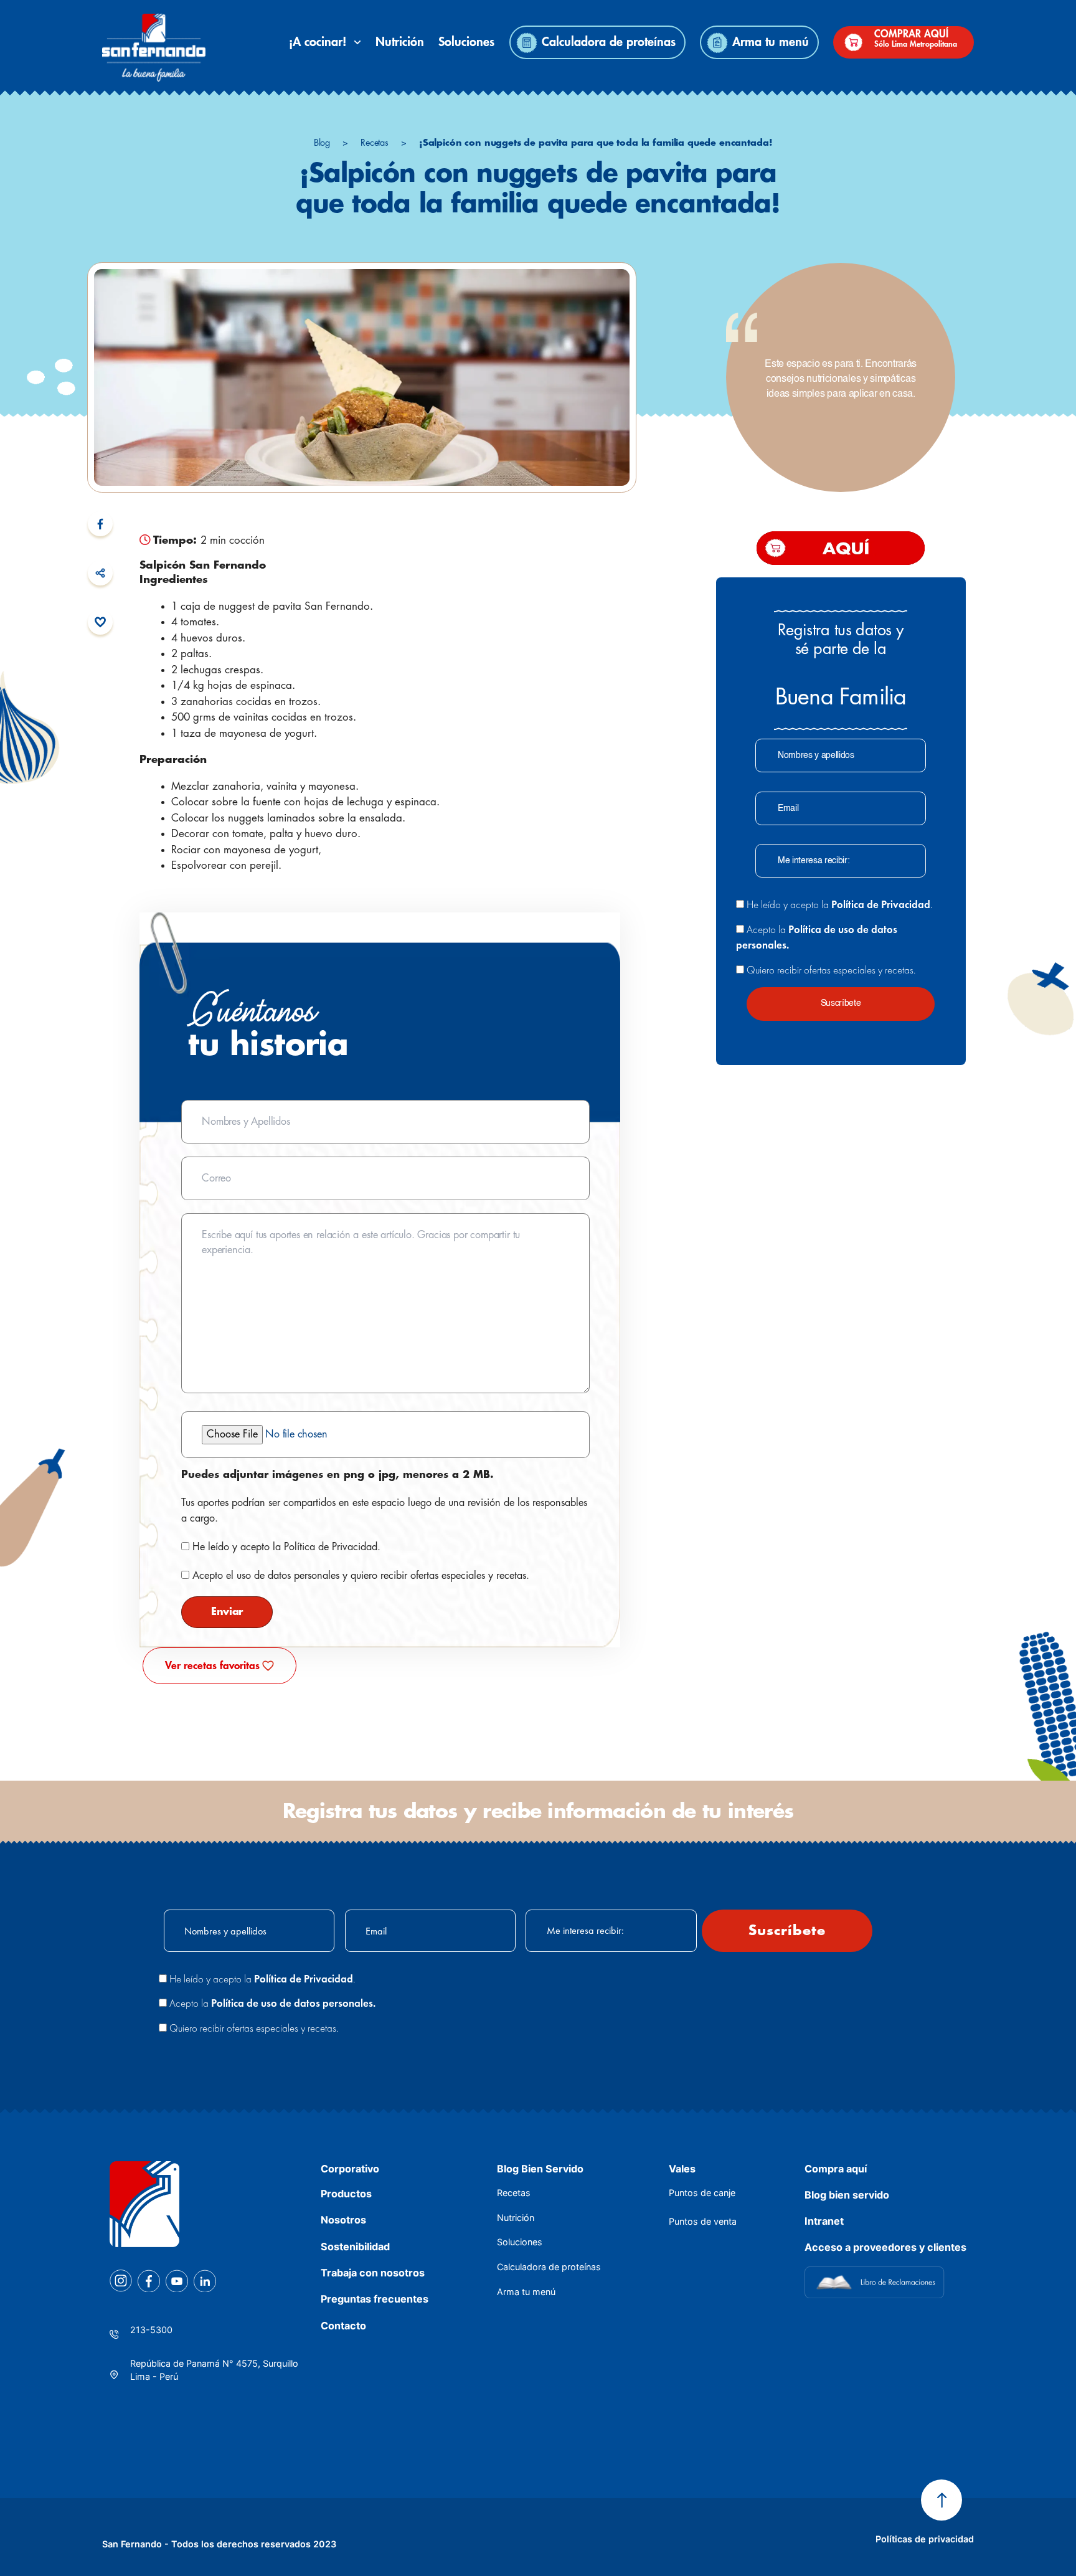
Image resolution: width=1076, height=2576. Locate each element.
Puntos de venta (703, 2221)
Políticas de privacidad (925, 2539)
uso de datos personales (288, 1576)
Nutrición (400, 42)
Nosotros (343, 2220)
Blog (322, 143)
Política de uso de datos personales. (293, 2003)
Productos (346, 2194)
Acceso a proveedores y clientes (885, 2247)
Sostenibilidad (355, 2247)
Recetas (375, 143)
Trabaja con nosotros (373, 2273)
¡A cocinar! (321, 42)
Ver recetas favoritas (212, 1666)
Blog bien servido (847, 2195)
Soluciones (466, 42)
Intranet (824, 2221)
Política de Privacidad (331, 1547)
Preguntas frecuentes (375, 2299)
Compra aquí (836, 2169)
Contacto (343, 2326)
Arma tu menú (771, 42)
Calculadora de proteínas (609, 42)
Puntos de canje (702, 2193)
